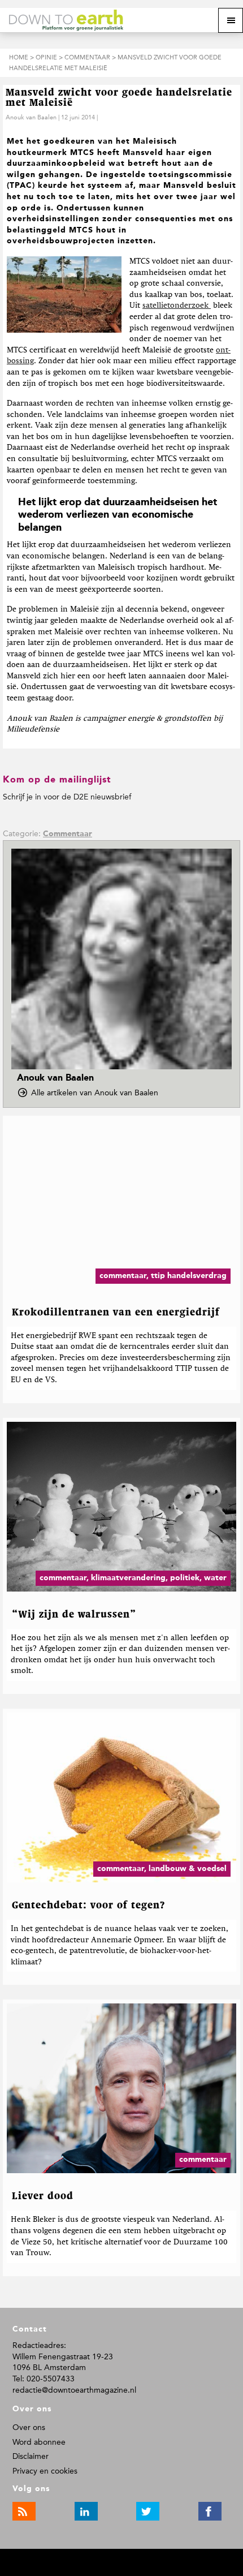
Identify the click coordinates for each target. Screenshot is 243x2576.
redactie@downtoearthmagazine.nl (74, 2390)
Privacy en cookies (45, 2471)
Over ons (29, 2427)
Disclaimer (31, 2456)
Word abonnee (39, 2442)
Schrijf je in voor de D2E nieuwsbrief (67, 797)
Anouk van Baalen (31, 117)
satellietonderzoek (175, 306)
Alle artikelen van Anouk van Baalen (98, 1093)
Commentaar (68, 834)
